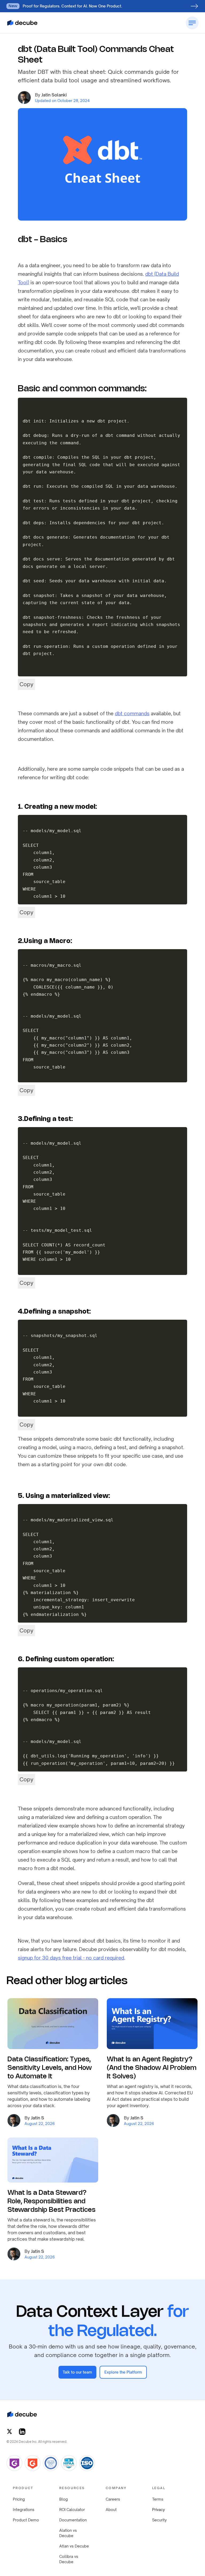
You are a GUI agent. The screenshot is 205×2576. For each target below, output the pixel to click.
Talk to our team (77, 2372)
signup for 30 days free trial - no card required (71, 1958)
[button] (54, 23)
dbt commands (132, 713)
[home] (22, 23)
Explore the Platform (123, 2372)
